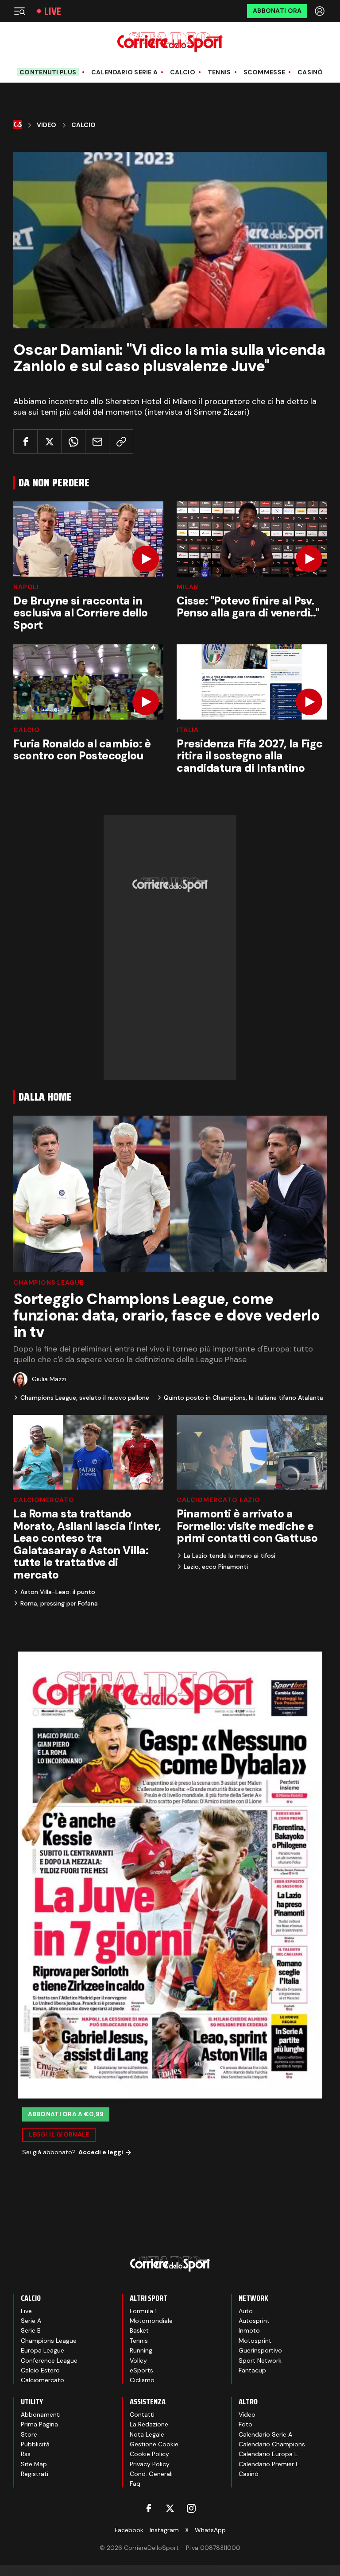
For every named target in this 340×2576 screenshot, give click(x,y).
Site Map (34, 2464)
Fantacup (252, 2370)
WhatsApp (210, 2530)
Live (53, 11)
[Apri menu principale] (19, 11)
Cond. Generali (151, 2474)
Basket (139, 2330)
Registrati (35, 2474)
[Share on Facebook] (25, 441)
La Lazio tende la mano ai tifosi (230, 1556)
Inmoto (249, 2330)
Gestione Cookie (154, 2444)
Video (46, 125)
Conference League (49, 2360)
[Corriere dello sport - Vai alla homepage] (170, 42)
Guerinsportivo (260, 2350)
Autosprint (254, 2321)
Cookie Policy (149, 2454)
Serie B (31, 2330)
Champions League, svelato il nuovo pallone (85, 1398)
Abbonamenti (41, 2414)
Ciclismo (142, 2380)
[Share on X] (49, 441)
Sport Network (260, 2360)
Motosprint (255, 2341)
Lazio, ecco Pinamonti (216, 1567)
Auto (246, 2311)
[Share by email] (97, 441)
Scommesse (265, 72)
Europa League (42, 2350)
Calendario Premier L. (269, 2464)
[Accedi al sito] (321, 11)
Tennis (219, 72)
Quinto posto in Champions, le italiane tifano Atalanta (243, 1398)
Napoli (26, 587)
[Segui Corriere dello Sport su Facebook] (149, 2508)
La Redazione (149, 2424)
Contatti (142, 2414)
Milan (187, 587)
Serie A (31, 2321)
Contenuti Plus (48, 72)
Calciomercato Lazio (218, 1500)
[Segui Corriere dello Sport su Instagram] (191, 2508)
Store (29, 2434)
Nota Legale (147, 2434)
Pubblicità (35, 2444)
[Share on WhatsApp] (73, 441)
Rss (26, 2454)
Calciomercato (44, 1500)
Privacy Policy (150, 2464)
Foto (245, 2424)
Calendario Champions (272, 2444)
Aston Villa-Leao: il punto (58, 1592)
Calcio (183, 72)
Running (141, 2350)
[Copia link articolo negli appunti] (121, 441)
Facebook (129, 2530)
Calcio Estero (40, 2370)
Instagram (164, 2530)
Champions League (48, 1282)
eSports (141, 2370)
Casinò (310, 72)
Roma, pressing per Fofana (59, 1603)
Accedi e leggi (101, 2152)
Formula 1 (143, 2311)
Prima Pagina (39, 2424)
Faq (135, 2484)
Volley (138, 2360)
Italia (188, 730)
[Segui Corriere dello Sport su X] (170, 2508)
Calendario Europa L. (269, 2454)
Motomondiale (151, 2321)
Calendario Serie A (124, 72)
